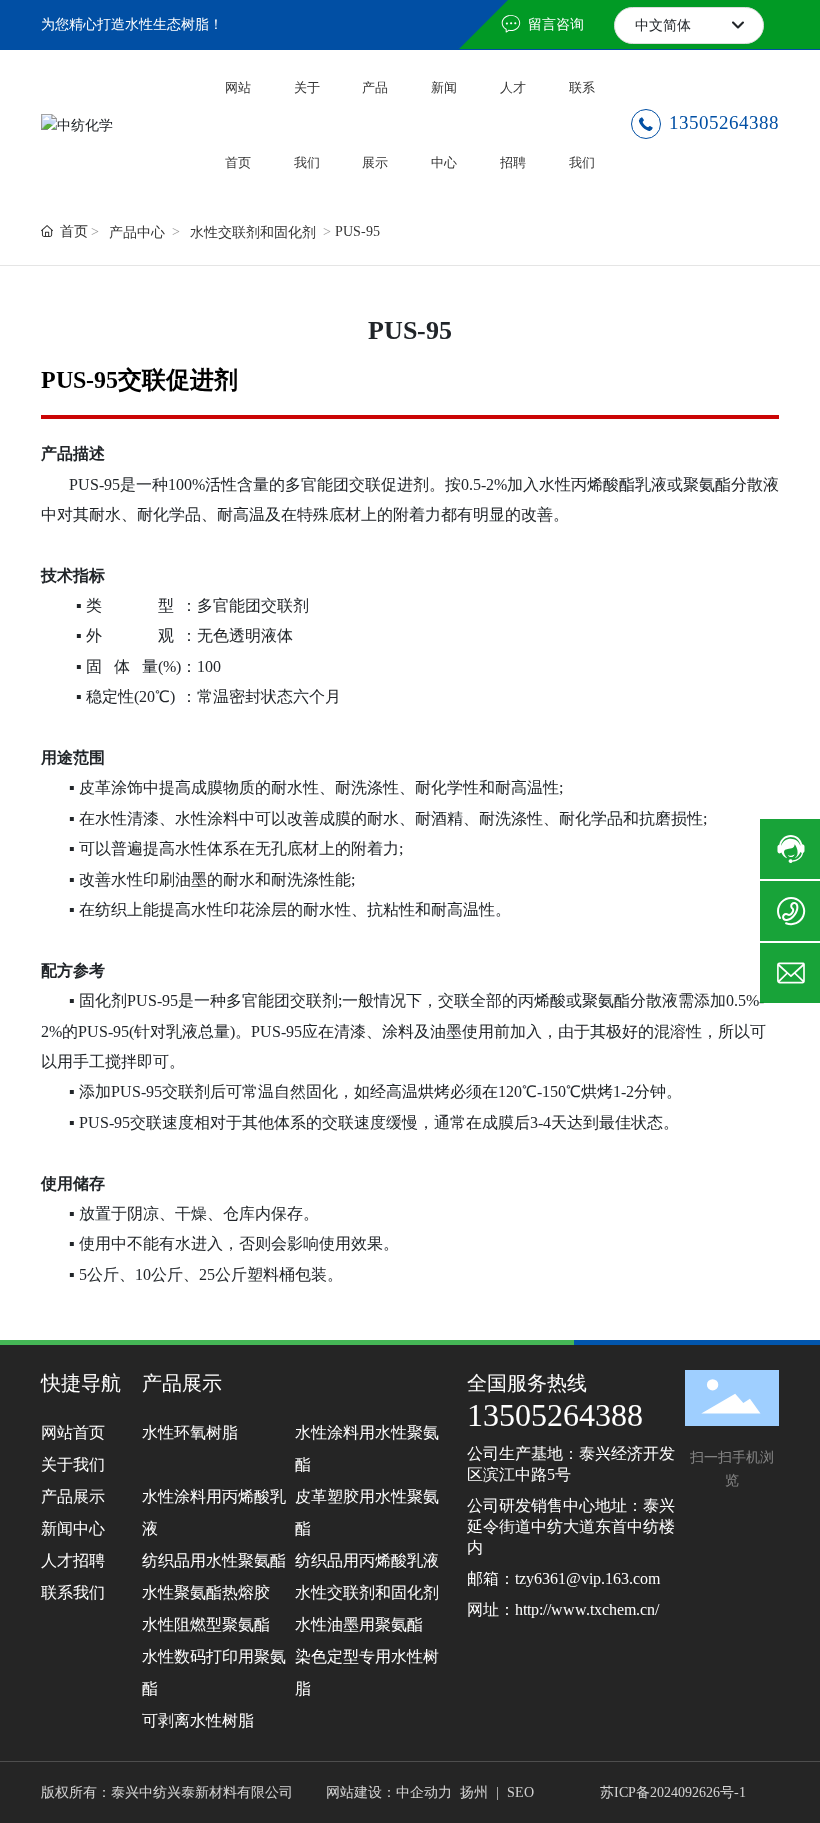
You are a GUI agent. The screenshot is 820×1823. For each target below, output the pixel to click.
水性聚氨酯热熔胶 (206, 1592)
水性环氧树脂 (190, 1432)
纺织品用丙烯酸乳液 (367, 1560)
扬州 (474, 1792)
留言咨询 (554, 24)
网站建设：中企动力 (389, 1792)
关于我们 (73, 1464)
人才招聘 (73, 1560)
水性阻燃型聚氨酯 (206, 1624)
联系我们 (73, 1592)
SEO (520, 1792)
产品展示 (73, 1496)
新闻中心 (73, 1528)
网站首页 (73, 1432)
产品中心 (137, 232)
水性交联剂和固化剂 (253, 232)
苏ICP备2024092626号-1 (673, 1792)
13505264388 (721, 122)
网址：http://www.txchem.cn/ (563, 1609)
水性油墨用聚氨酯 (359, 1624)
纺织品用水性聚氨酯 (214, 1560)
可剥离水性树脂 (198, 1720)
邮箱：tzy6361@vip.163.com (563, 1578)
